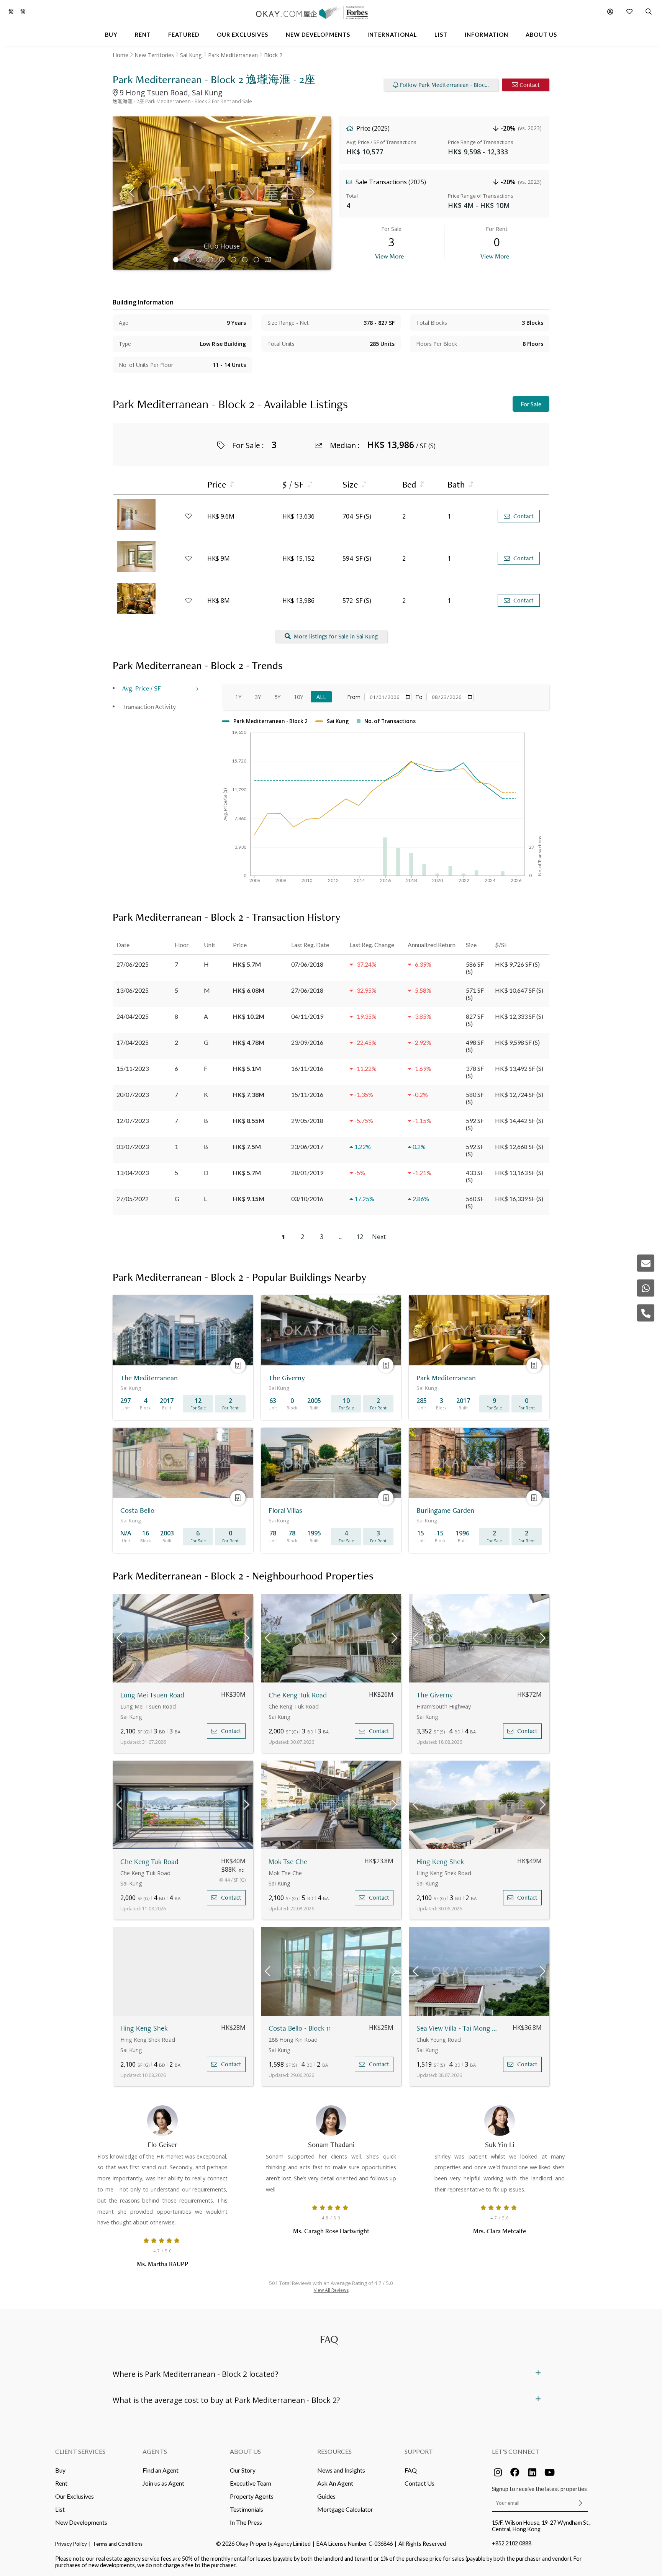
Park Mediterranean (233, 55)
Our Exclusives (75, 2496)
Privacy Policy (71, 2544)
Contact (530, 85)
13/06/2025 (133, 990)
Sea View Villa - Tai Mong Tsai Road (458, 2028)
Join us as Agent (163, 2483)
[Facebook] (515, 2472)
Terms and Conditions (118, 2544)
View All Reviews (331, 2290)
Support (419, 2451)
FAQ (411, 2470)
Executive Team (251, 2483)
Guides (326, 2496)
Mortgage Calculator (345, 2509)
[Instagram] (498, 2472)
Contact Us (419, 2483)
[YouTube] (549, 2472)
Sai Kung (191, 55)
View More (389, 256)
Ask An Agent (335, 2483)
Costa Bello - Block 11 (300, 2028)
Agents (155, 2451)
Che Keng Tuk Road (298, 1695)
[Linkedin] (532, 2472)
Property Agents (252, 2496)
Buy (60, 2470)
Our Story (243, 2470)
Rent (61, 2483)
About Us (245, 2451)
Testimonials (247, 2509)
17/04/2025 (133, 1042)
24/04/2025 (133, 1016)
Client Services (80, 2451)
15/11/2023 (133, 1068)
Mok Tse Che (288, 1862)
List (60, 2509)
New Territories (154, 55)
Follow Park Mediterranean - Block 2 (446, 85)
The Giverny (435, 1695)
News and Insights (341, 2470)
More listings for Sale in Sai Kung (336, 636)
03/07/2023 (133, 1146)
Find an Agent (161, 2470)
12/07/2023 (133, 1120)
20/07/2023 (133, 1094)
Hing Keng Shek (440, 1862)
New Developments (81, 2522)
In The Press (246, 2522)
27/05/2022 (133, 1199)
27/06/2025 (133, 964)
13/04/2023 (133, 1173)
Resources (334, 2451)
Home (120, 55)
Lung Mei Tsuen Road (152, 1695)
